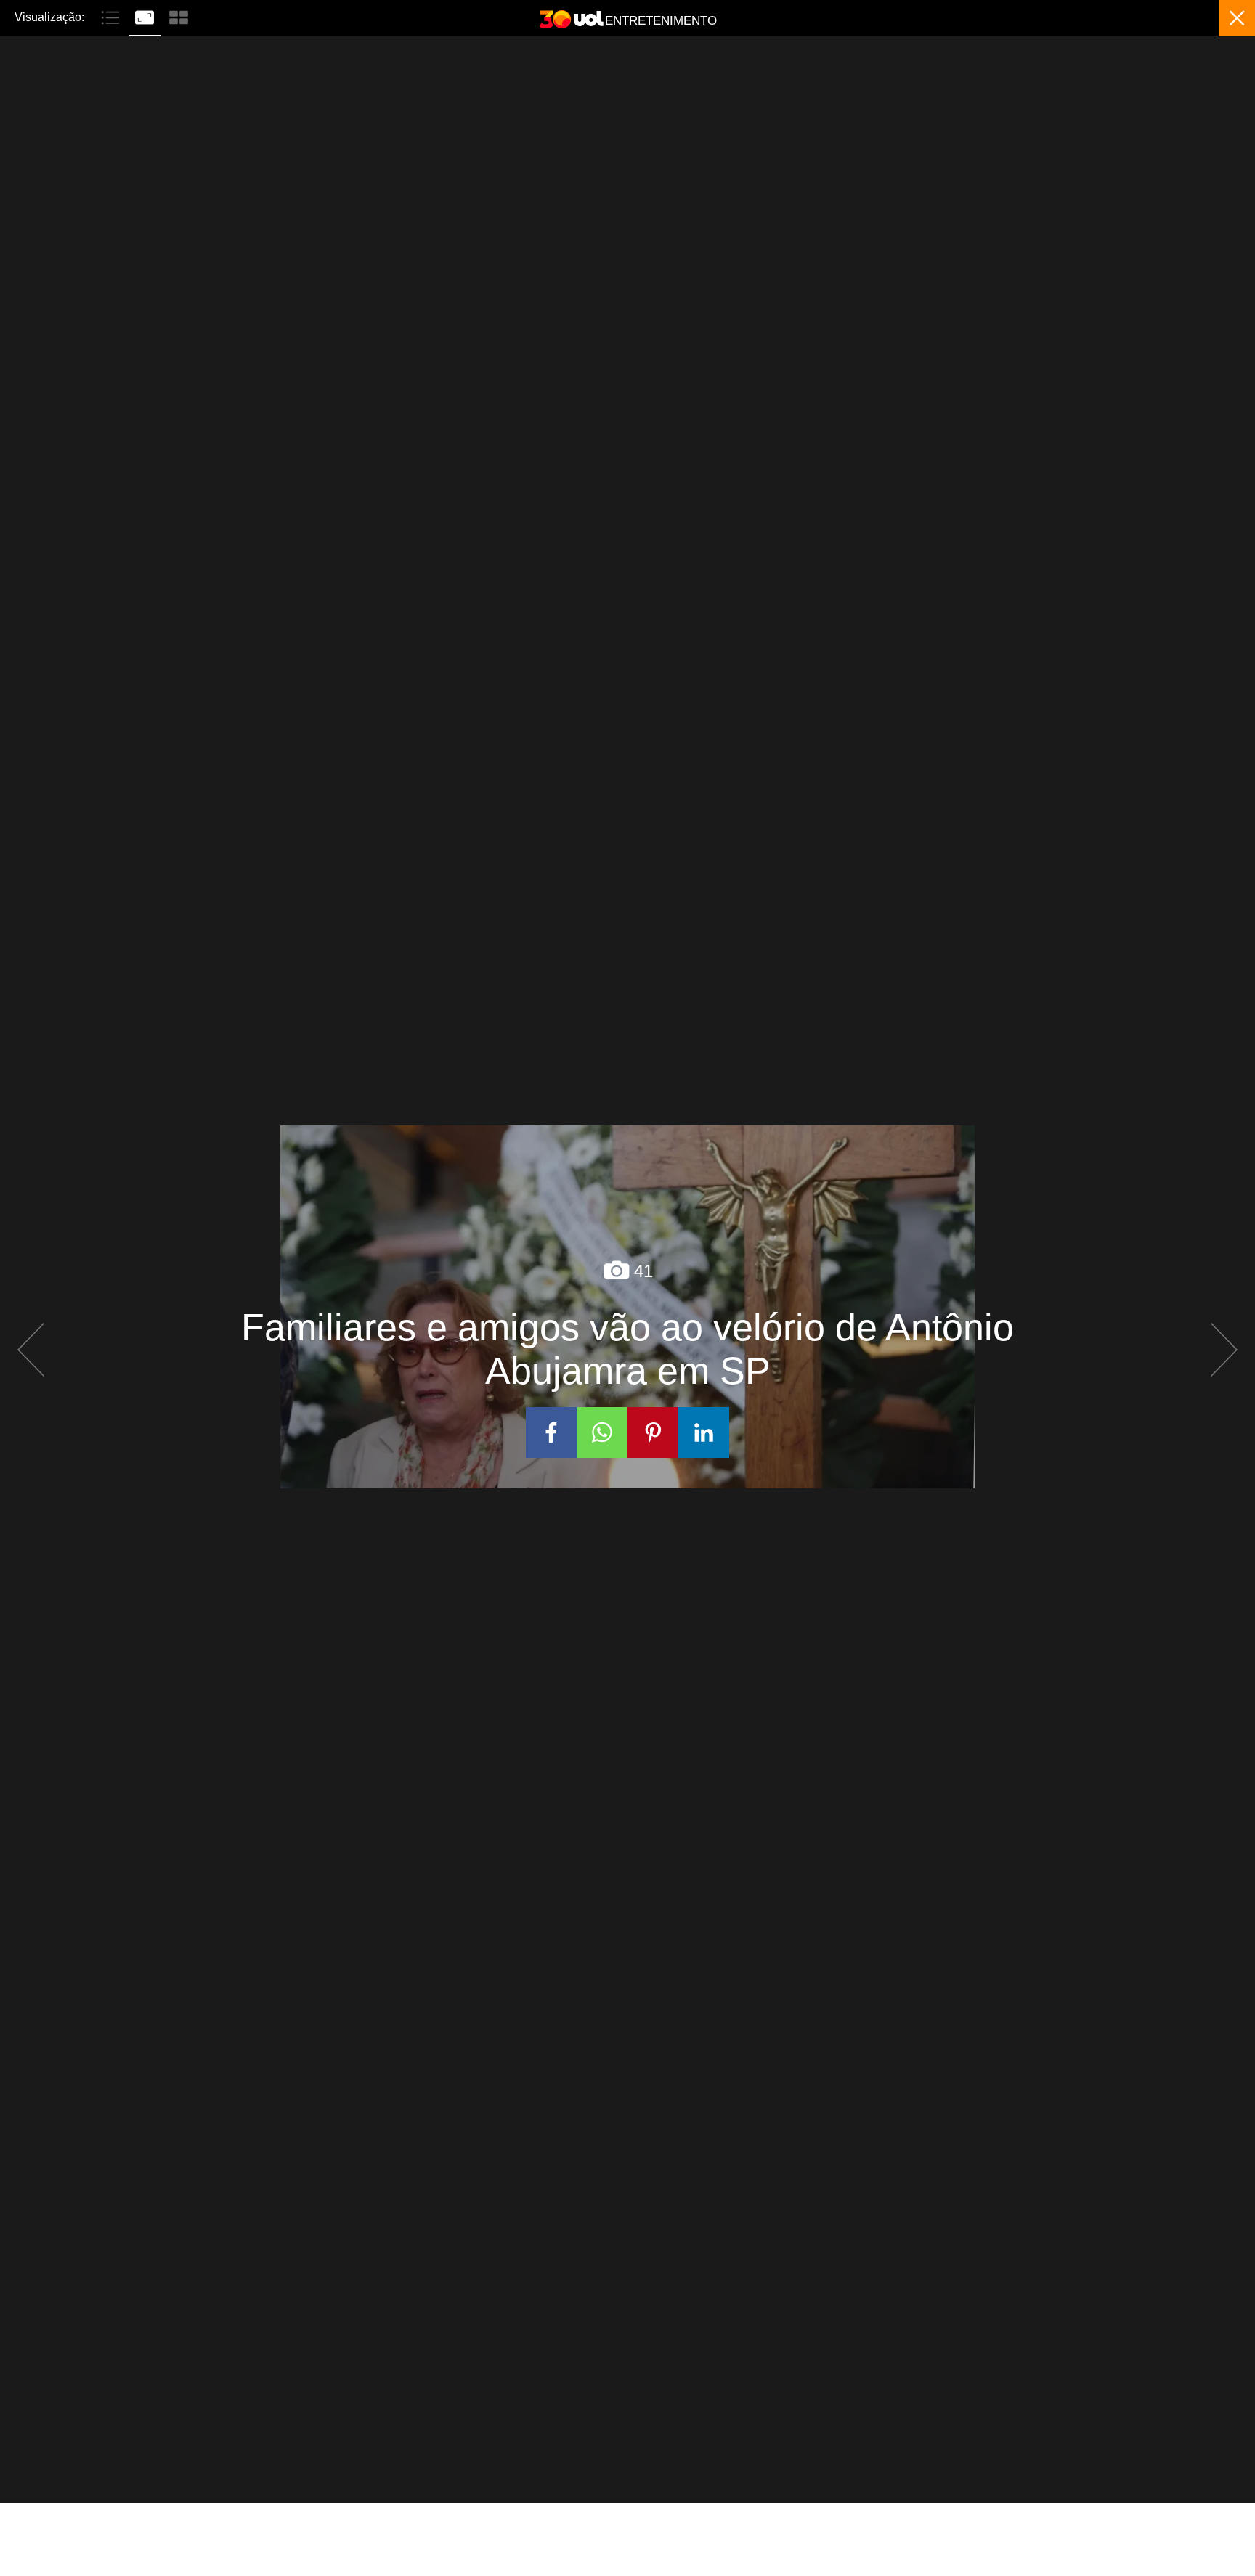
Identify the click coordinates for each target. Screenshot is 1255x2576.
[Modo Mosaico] (179, 16)
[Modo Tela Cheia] (146, 16)
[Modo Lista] (112, 16)
